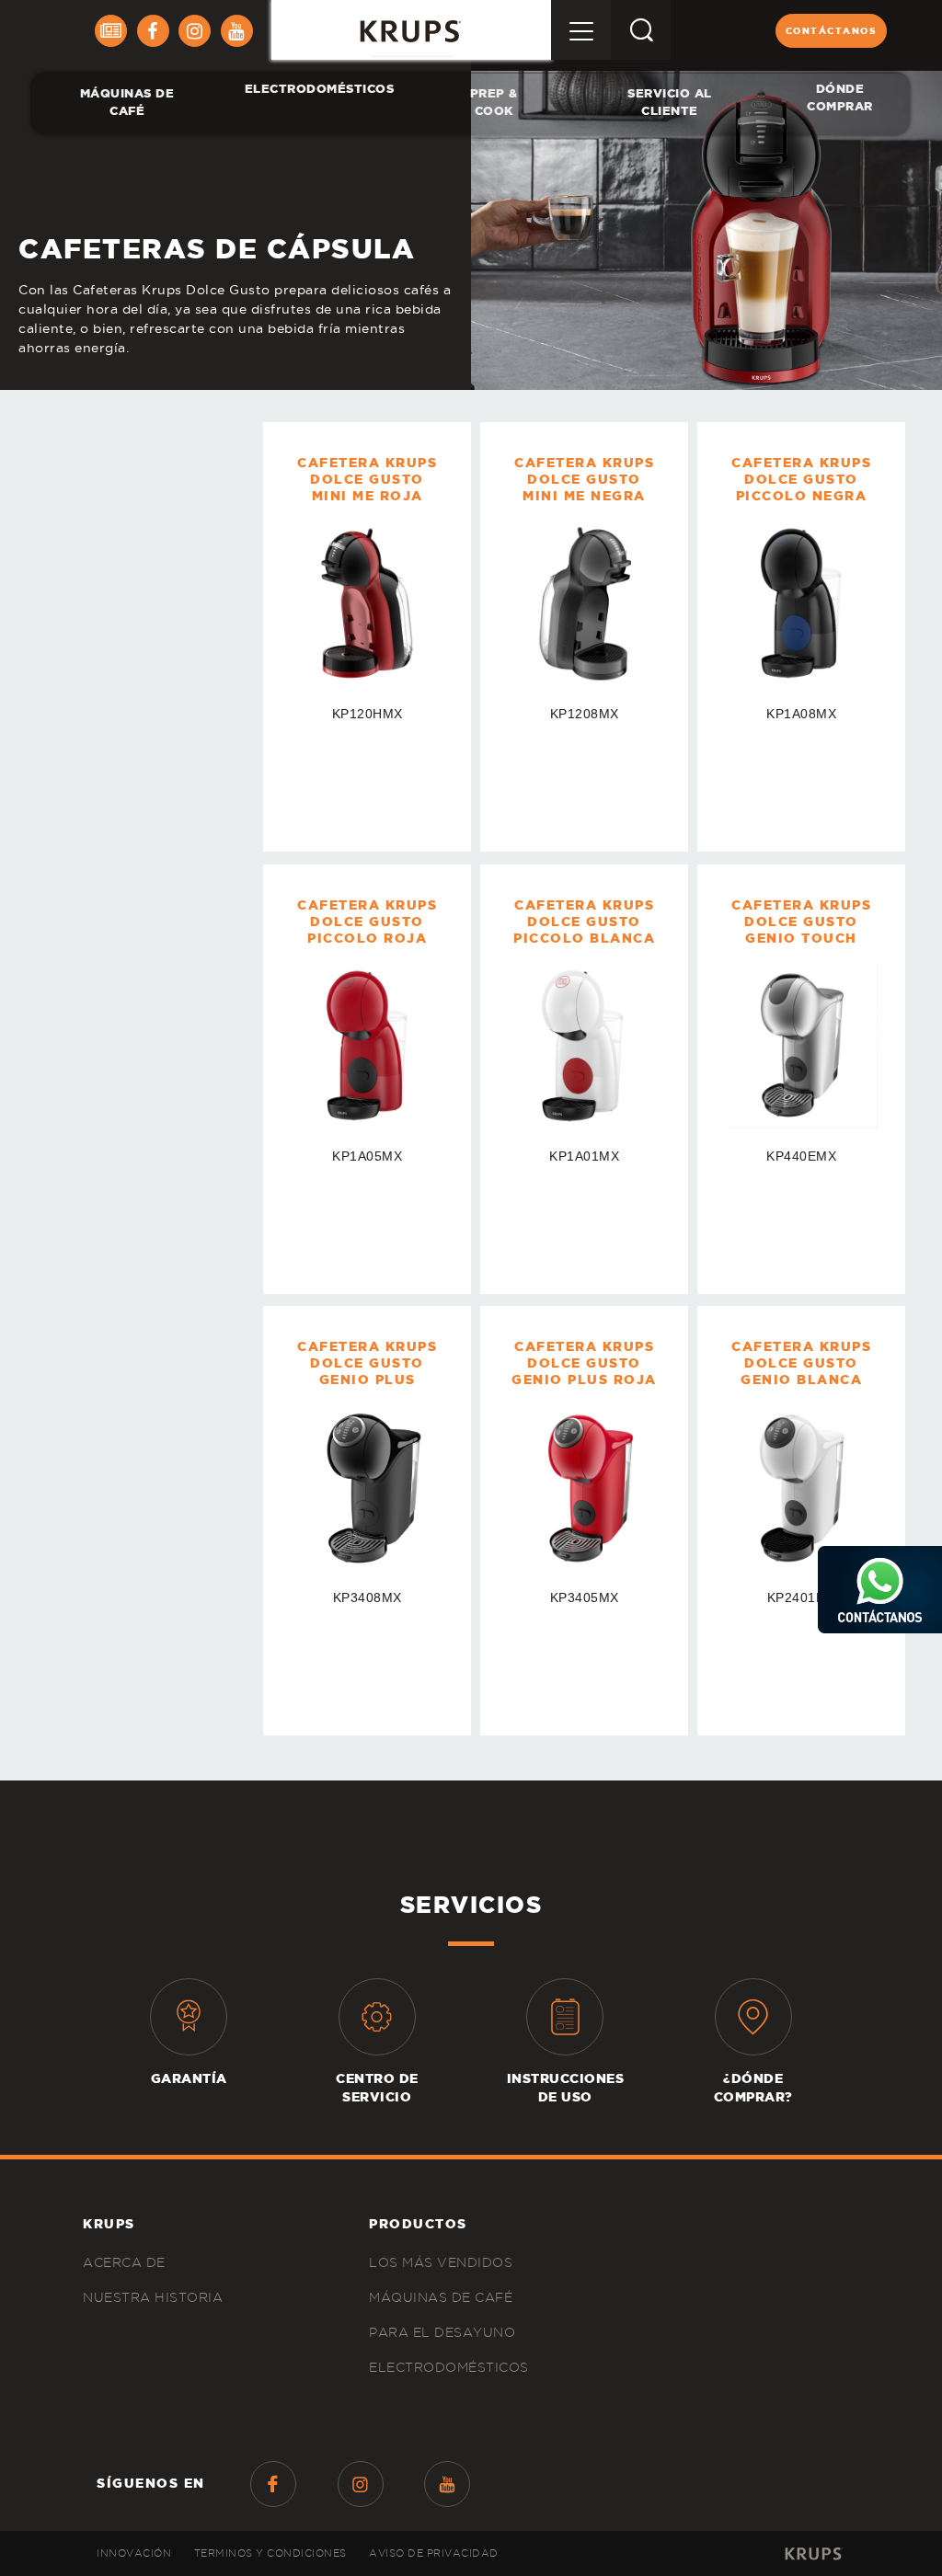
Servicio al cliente (671, 103)
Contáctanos (832, 31)
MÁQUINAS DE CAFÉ (127, 103)
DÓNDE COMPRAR (840, 98)
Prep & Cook (493, 103)
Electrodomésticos (320, 89)
